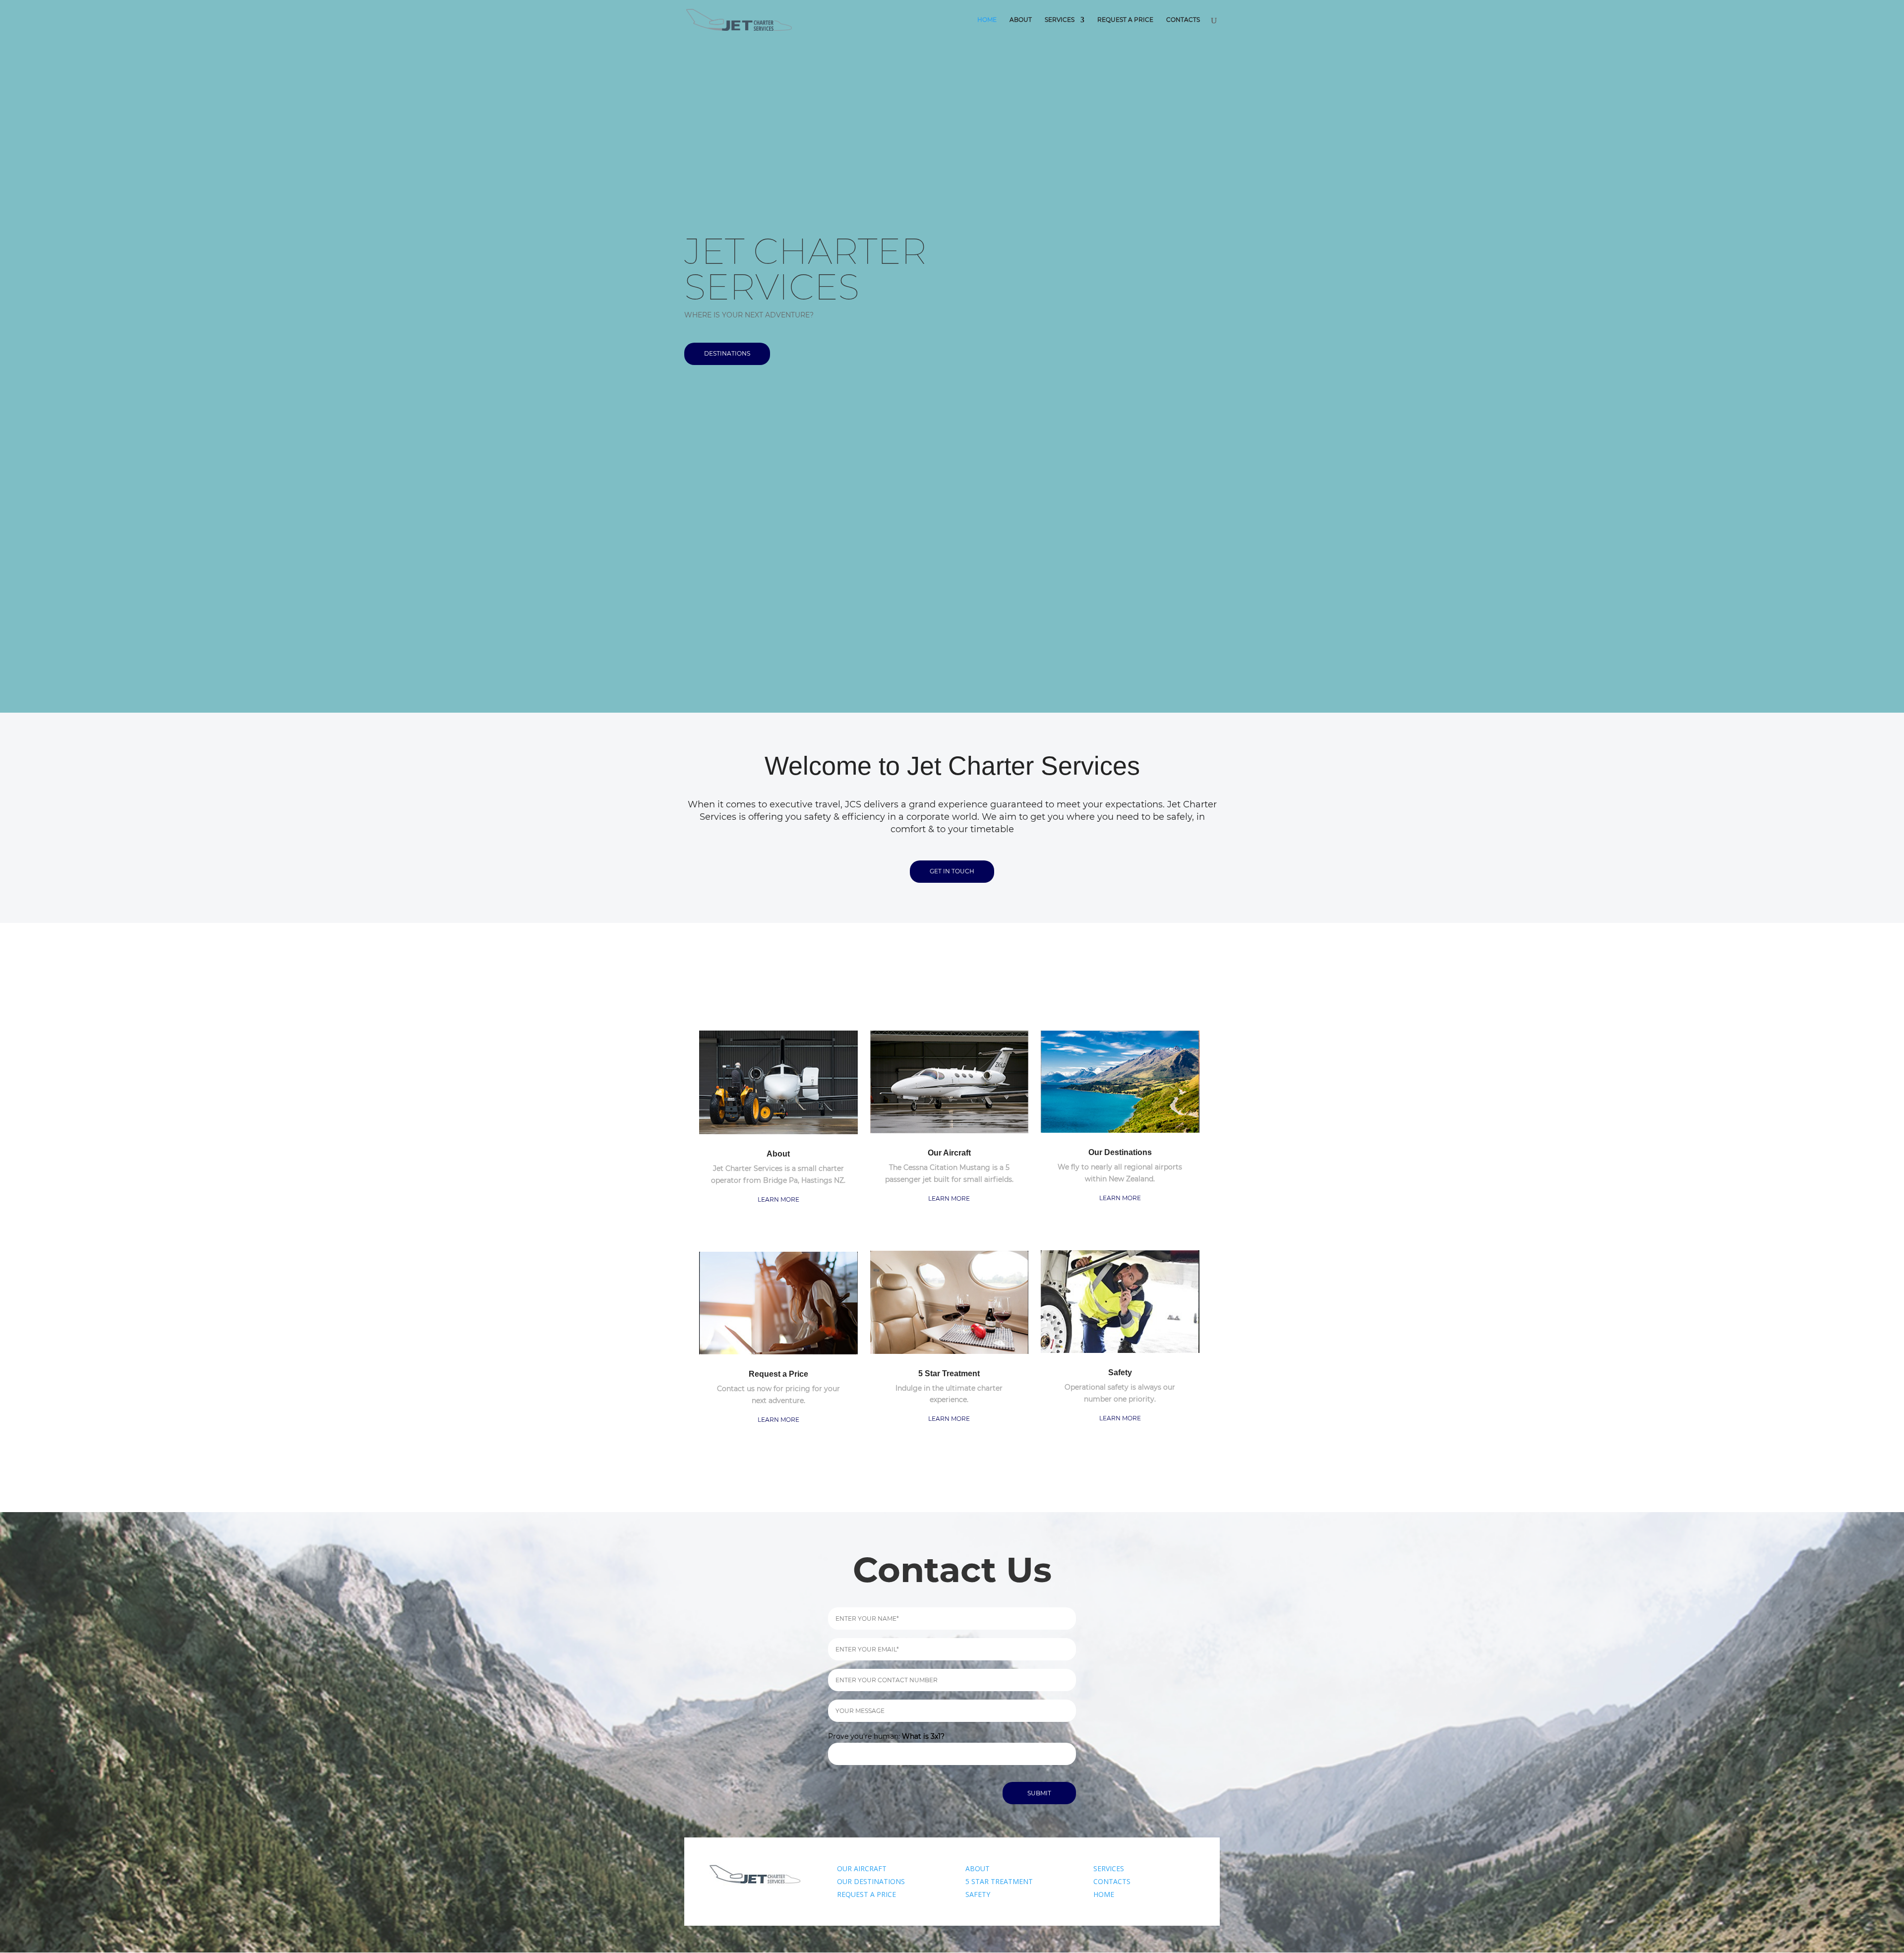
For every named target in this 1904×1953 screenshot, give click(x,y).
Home (987, 20)
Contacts (1183, 20)
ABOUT (978, 1868)
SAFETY (978, 1894)
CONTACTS (1112, 1881)
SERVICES (1109, 1868)
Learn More (778, 1199)
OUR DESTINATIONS (871, 1881)
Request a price (1125, 20)
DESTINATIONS (727, 353)
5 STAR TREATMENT (999, 1881)
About (1021, 20)
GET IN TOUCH (952, 871)
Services (1060, 20)
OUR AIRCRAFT (862, 1868)
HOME (1104, 1894)
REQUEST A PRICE (866, 1894)
